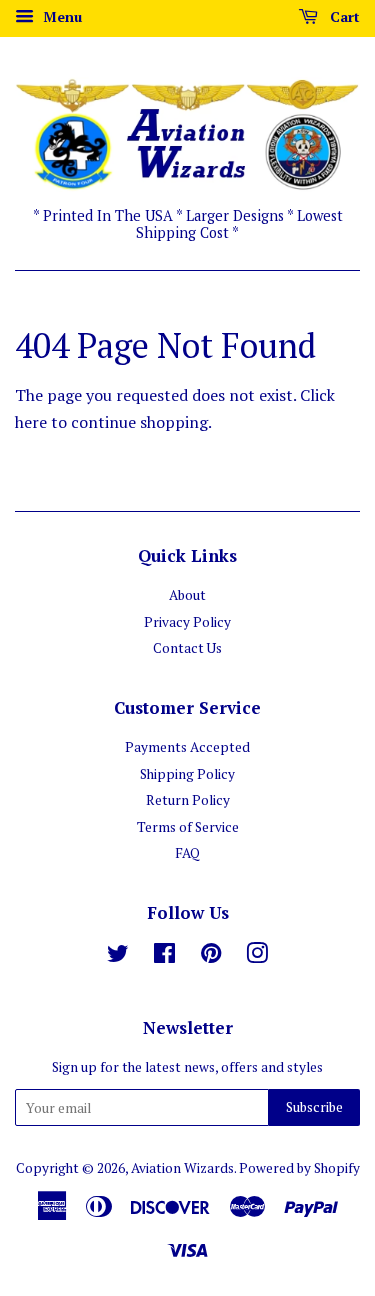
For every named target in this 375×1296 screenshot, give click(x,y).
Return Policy (188, 800)
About (187, 595)
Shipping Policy (187, 774)
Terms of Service (188, 827)
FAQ (187, 853)
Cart (343, 16)
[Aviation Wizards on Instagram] (257, 957)
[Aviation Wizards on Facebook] (164, 957)
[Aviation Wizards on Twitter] (118, 957)
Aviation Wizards (182, 1168)
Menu (60, 16)
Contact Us (187, 648)
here (31, 422)
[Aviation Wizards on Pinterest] (211, 957)
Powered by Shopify (299, 1168)
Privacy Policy (187, 622)
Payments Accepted (187, 747)
